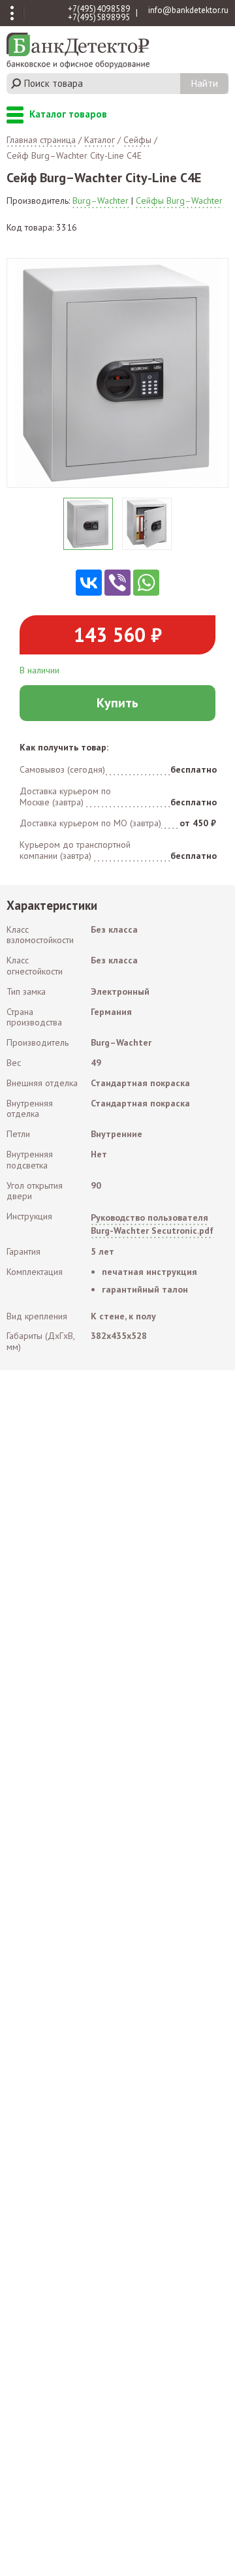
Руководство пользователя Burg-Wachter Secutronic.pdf (152, 1224)
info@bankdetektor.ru (188, 10)
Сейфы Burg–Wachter (179, 201)
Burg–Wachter (101, 201)
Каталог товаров (15, 116)
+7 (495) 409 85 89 (99, 9)
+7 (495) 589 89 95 (99, 17)
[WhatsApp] (146, 583)
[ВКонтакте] (89, 583)
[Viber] (117, 583)
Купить (117, 703)
